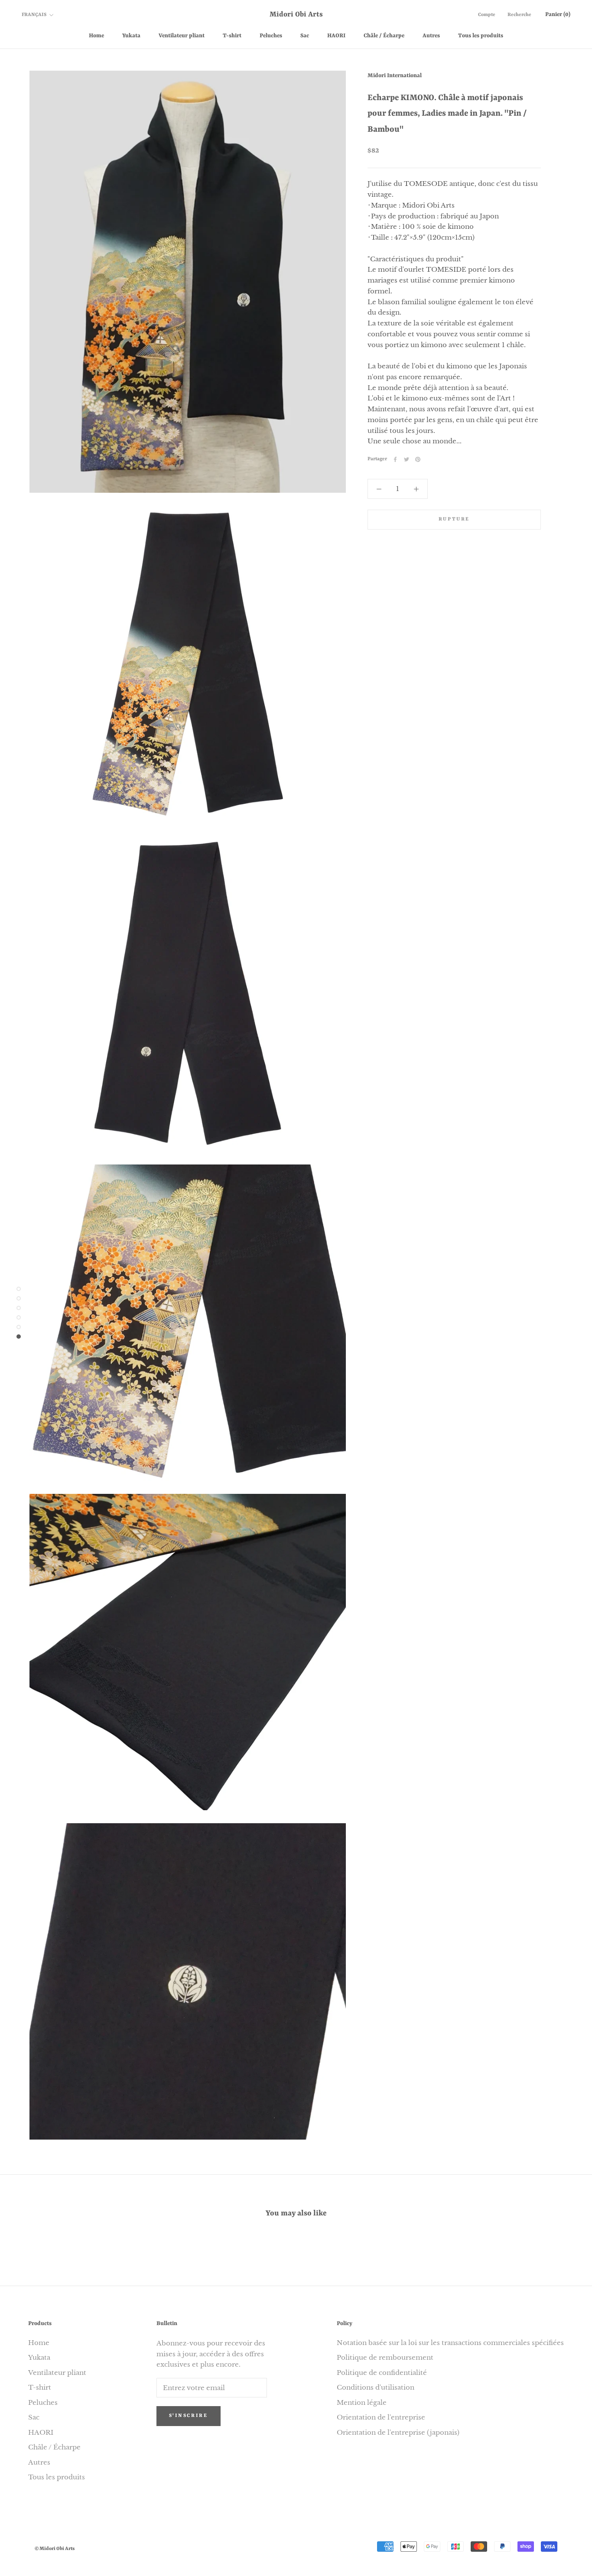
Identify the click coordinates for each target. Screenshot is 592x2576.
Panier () (558, 15)
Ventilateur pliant (182, 36)
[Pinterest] (418, 459)
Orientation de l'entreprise (381, 2417)
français (34, 15)
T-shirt (232, 36)
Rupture (454, 519)
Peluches (271, 36)
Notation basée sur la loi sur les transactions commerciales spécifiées (450, 2343)
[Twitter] (407, 459)
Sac (305, 36)
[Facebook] (395, 459)
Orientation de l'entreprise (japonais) (398, 2432)
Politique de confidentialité (382, 2373)
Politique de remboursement (385, 2357)
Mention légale (362, 2402)
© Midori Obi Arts (55, 2549)
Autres (431, 36)
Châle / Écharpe (384, 36)
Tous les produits (481, 36)
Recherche (519, 15)
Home (96, 36)
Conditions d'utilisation (376, 2387)
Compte (487, 15)
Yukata (131, 36)
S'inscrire (189, 2416)
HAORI (336, 36)
